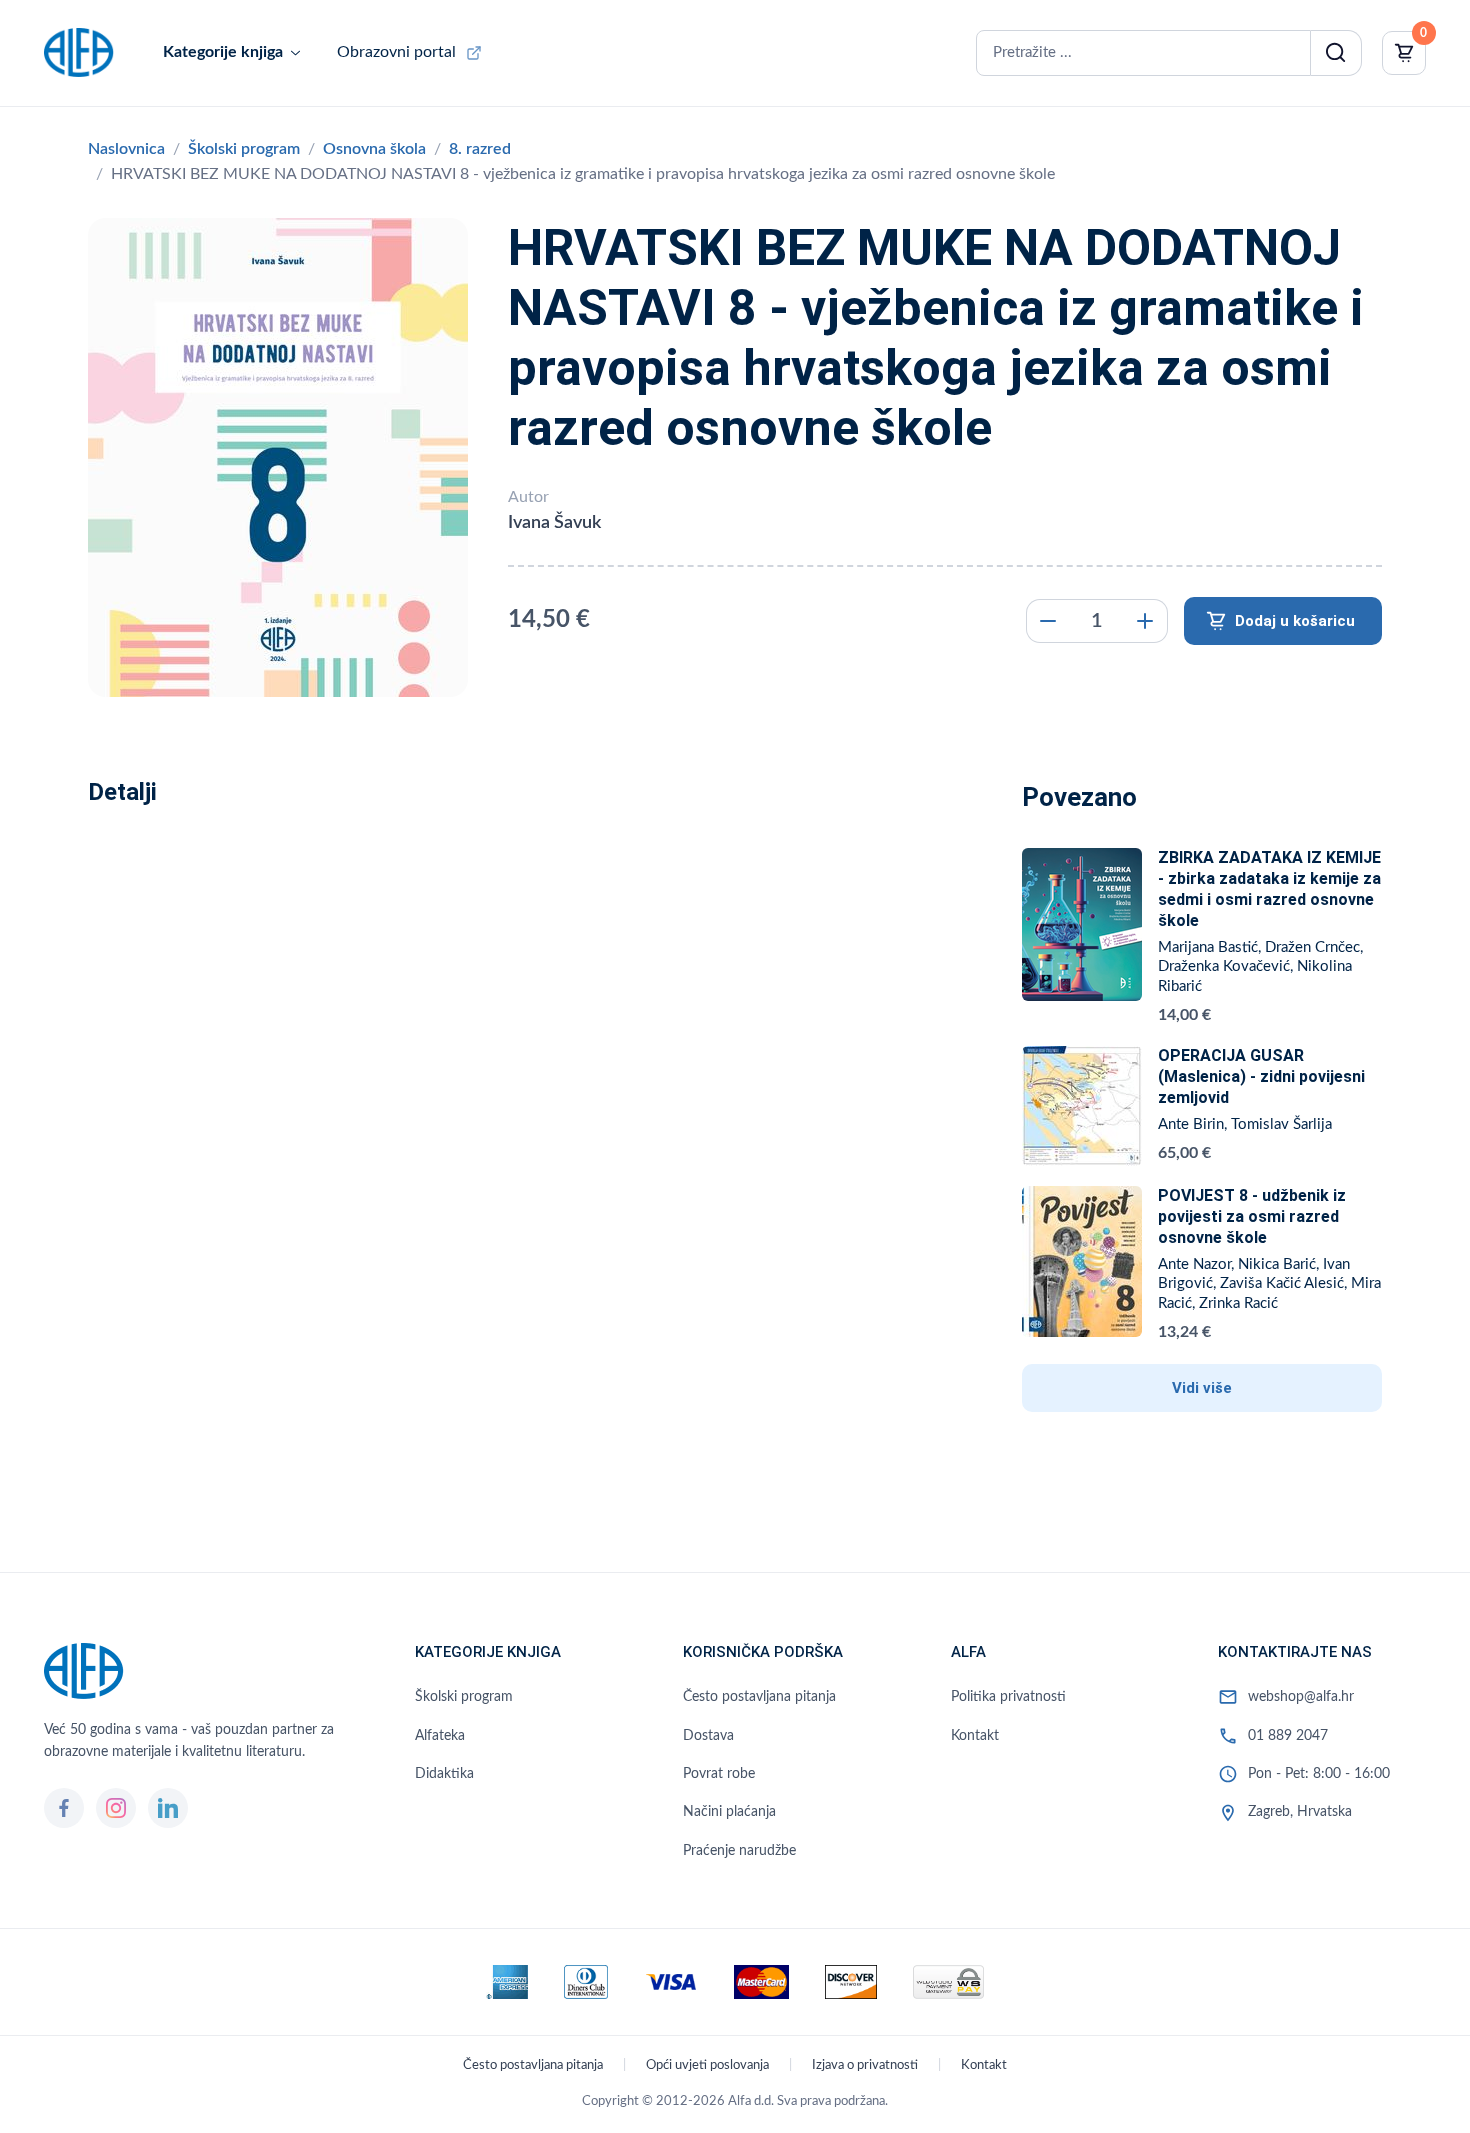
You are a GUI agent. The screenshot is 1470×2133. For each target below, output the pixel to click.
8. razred (480, 149)
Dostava (708, 1736)
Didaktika (444, 1774)
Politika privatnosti (1008, 1697)
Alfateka (440, 1736)
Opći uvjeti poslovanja (707, 2065)
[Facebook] (64, 1808)
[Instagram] (116, 1808)
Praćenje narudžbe (739, 1851)
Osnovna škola (374, 149)
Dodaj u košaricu (1295, 621)
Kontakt (975, 1736)
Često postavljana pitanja (759, 1697)
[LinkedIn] (168, 1808)
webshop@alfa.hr (1301, 1697)
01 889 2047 (1288, 1736)
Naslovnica (126, 149)
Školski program (244, 149)
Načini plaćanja (729, 1812)
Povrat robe (719, 1774)
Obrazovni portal (396, 52)
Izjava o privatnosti (865, 2065)
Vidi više (1202, 1388)
